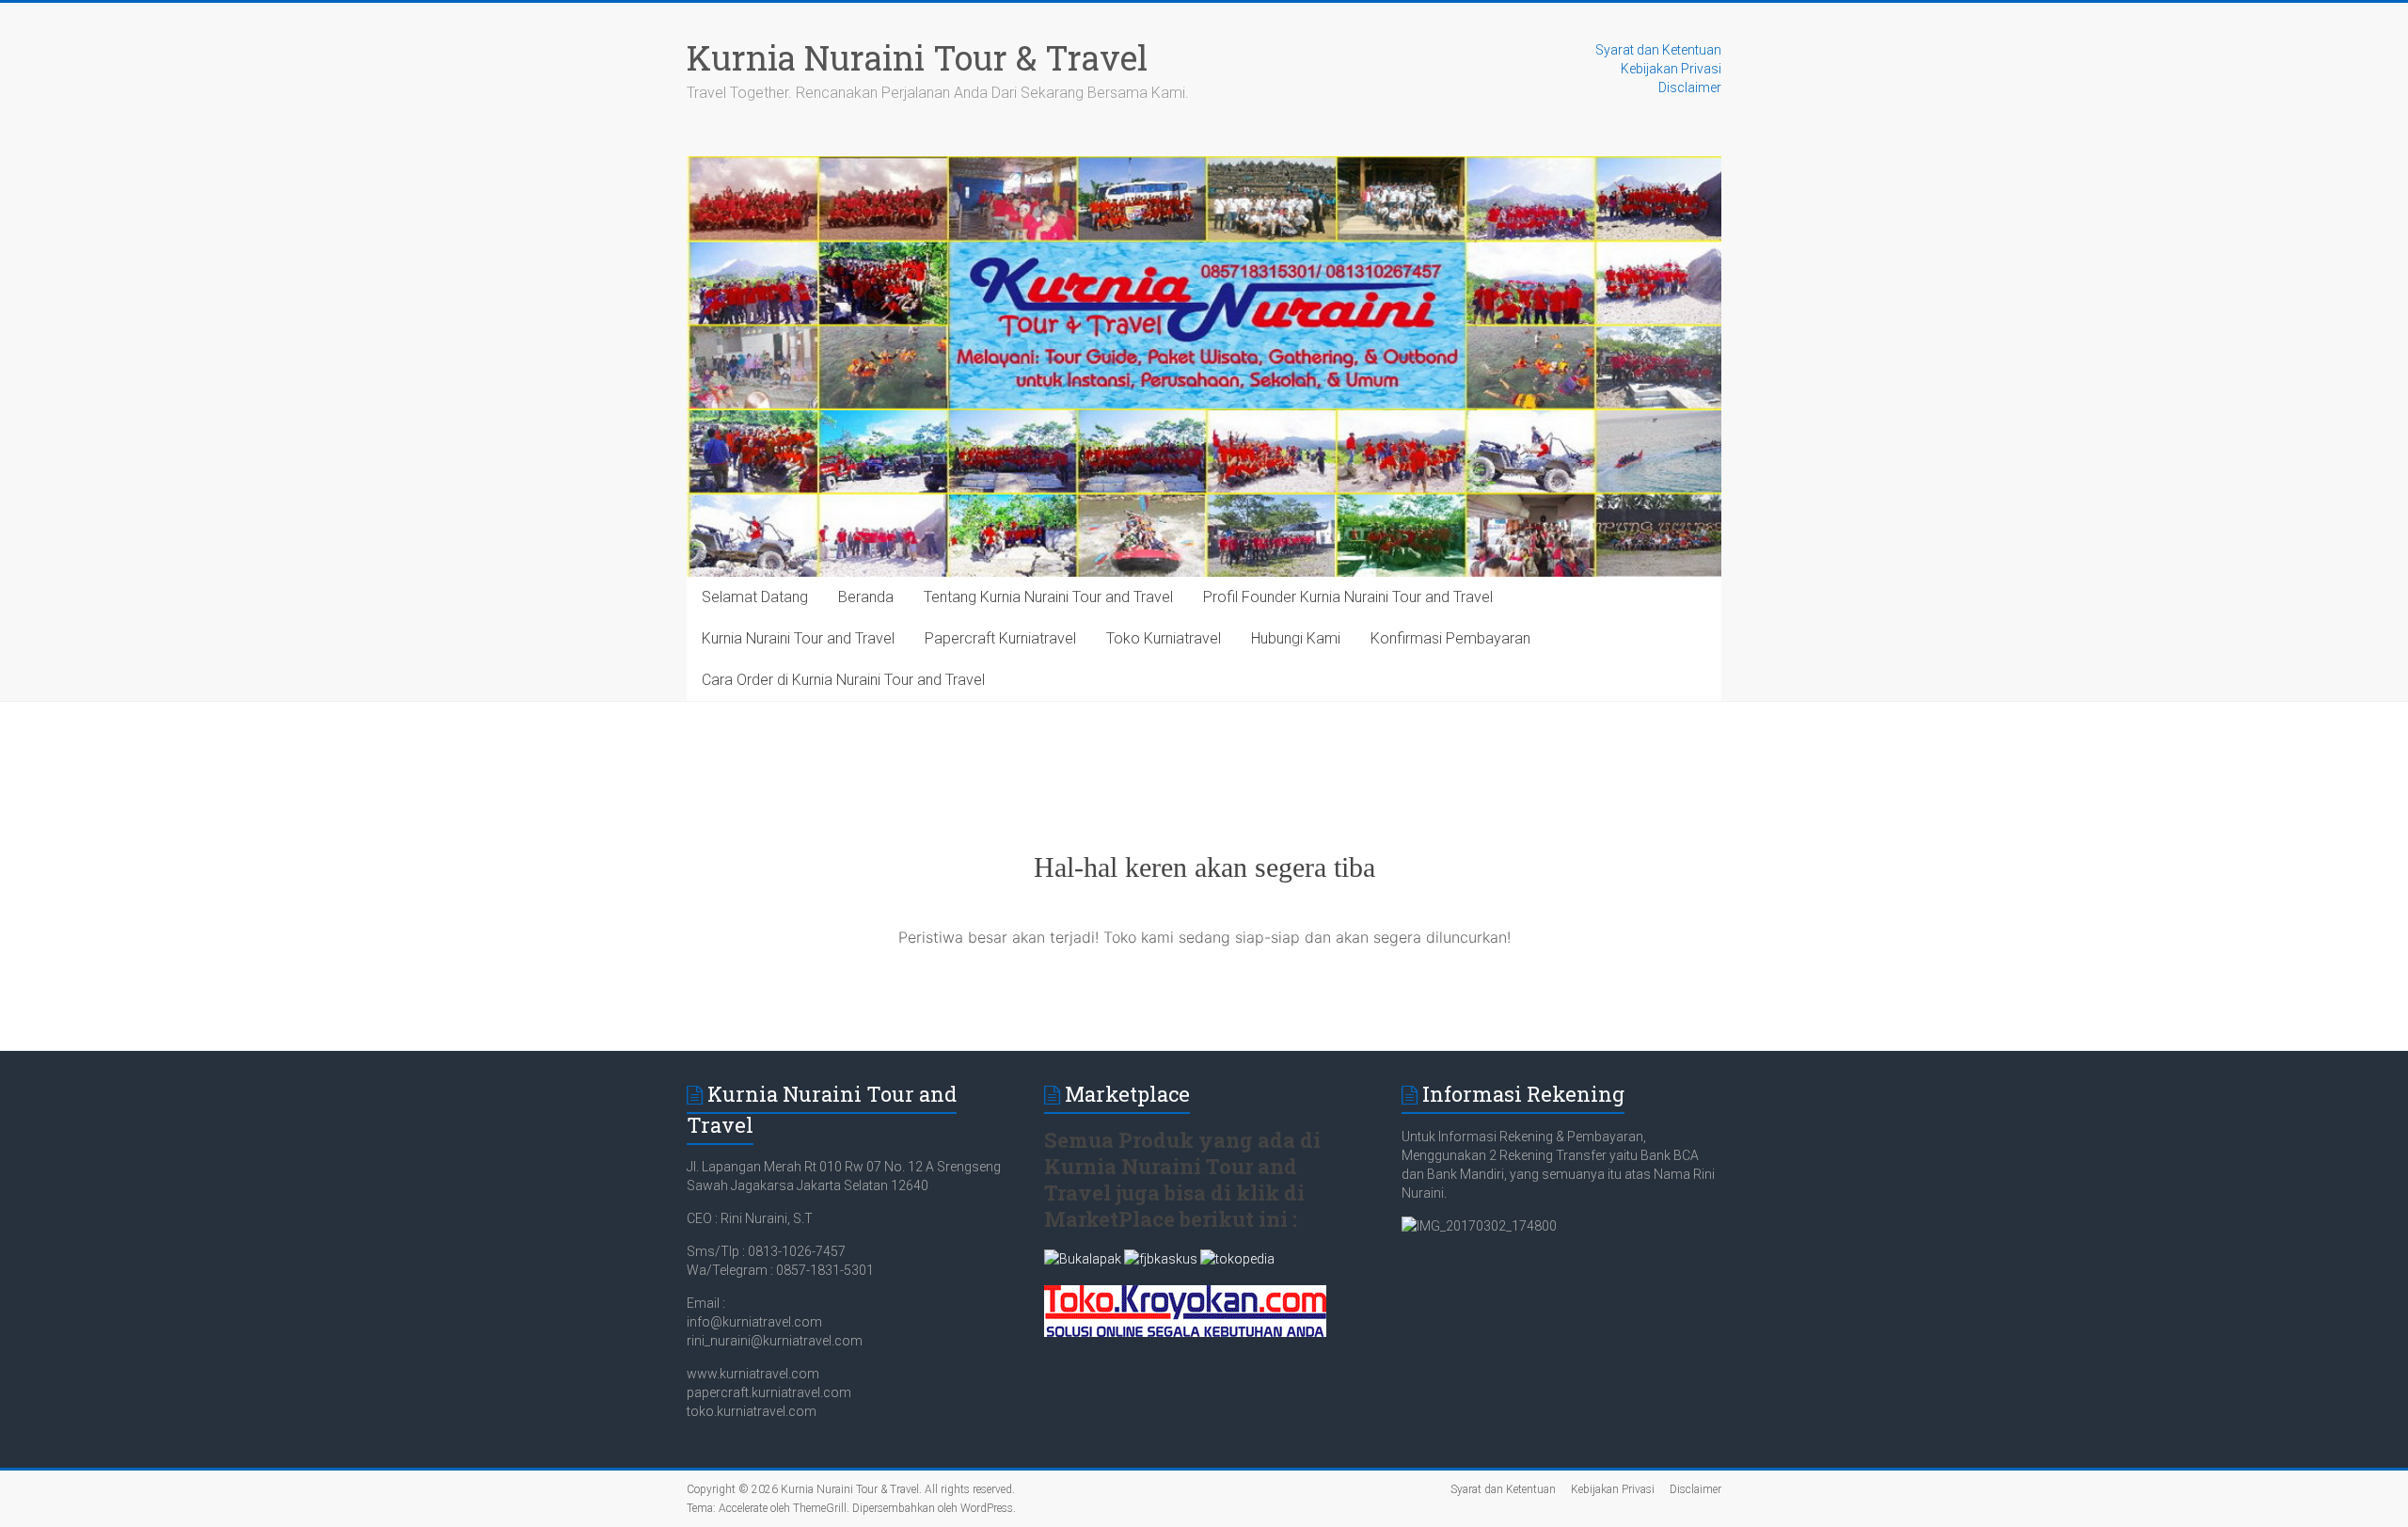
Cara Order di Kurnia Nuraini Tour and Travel (843, 680)
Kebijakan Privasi (1671, 69)
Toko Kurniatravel (1164, 638)
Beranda (866, 597)
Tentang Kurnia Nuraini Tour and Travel (1048, 597)
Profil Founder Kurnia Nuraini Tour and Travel (1348, 597)
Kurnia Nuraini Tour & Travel (917, 57)
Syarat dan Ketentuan (1658, 50)
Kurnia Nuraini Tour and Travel (798, 638)
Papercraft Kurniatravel (1000, 638)
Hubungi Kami (1296, 638)
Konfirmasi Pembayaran (1450, 638)
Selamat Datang (755, 597)
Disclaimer (1690, 87)
